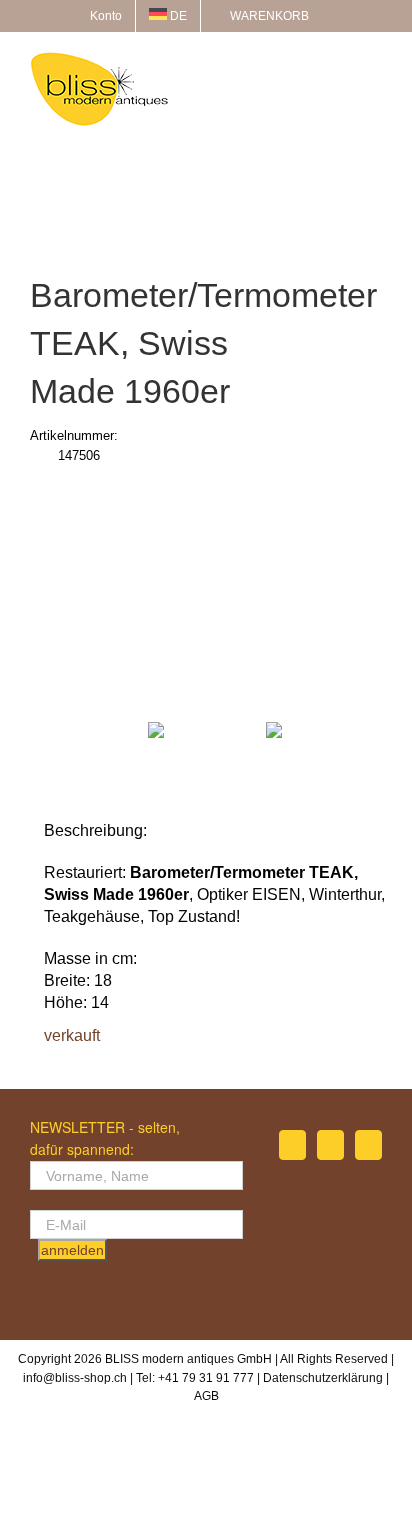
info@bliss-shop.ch (75, 1378)
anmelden (72, 1250)
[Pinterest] (368, 1145)
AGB (206, 1396)
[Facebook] (292, 1145)
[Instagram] (330, 1145)
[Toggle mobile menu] (374, 62)
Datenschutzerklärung (323, 1378)
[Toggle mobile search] (338, 62)
